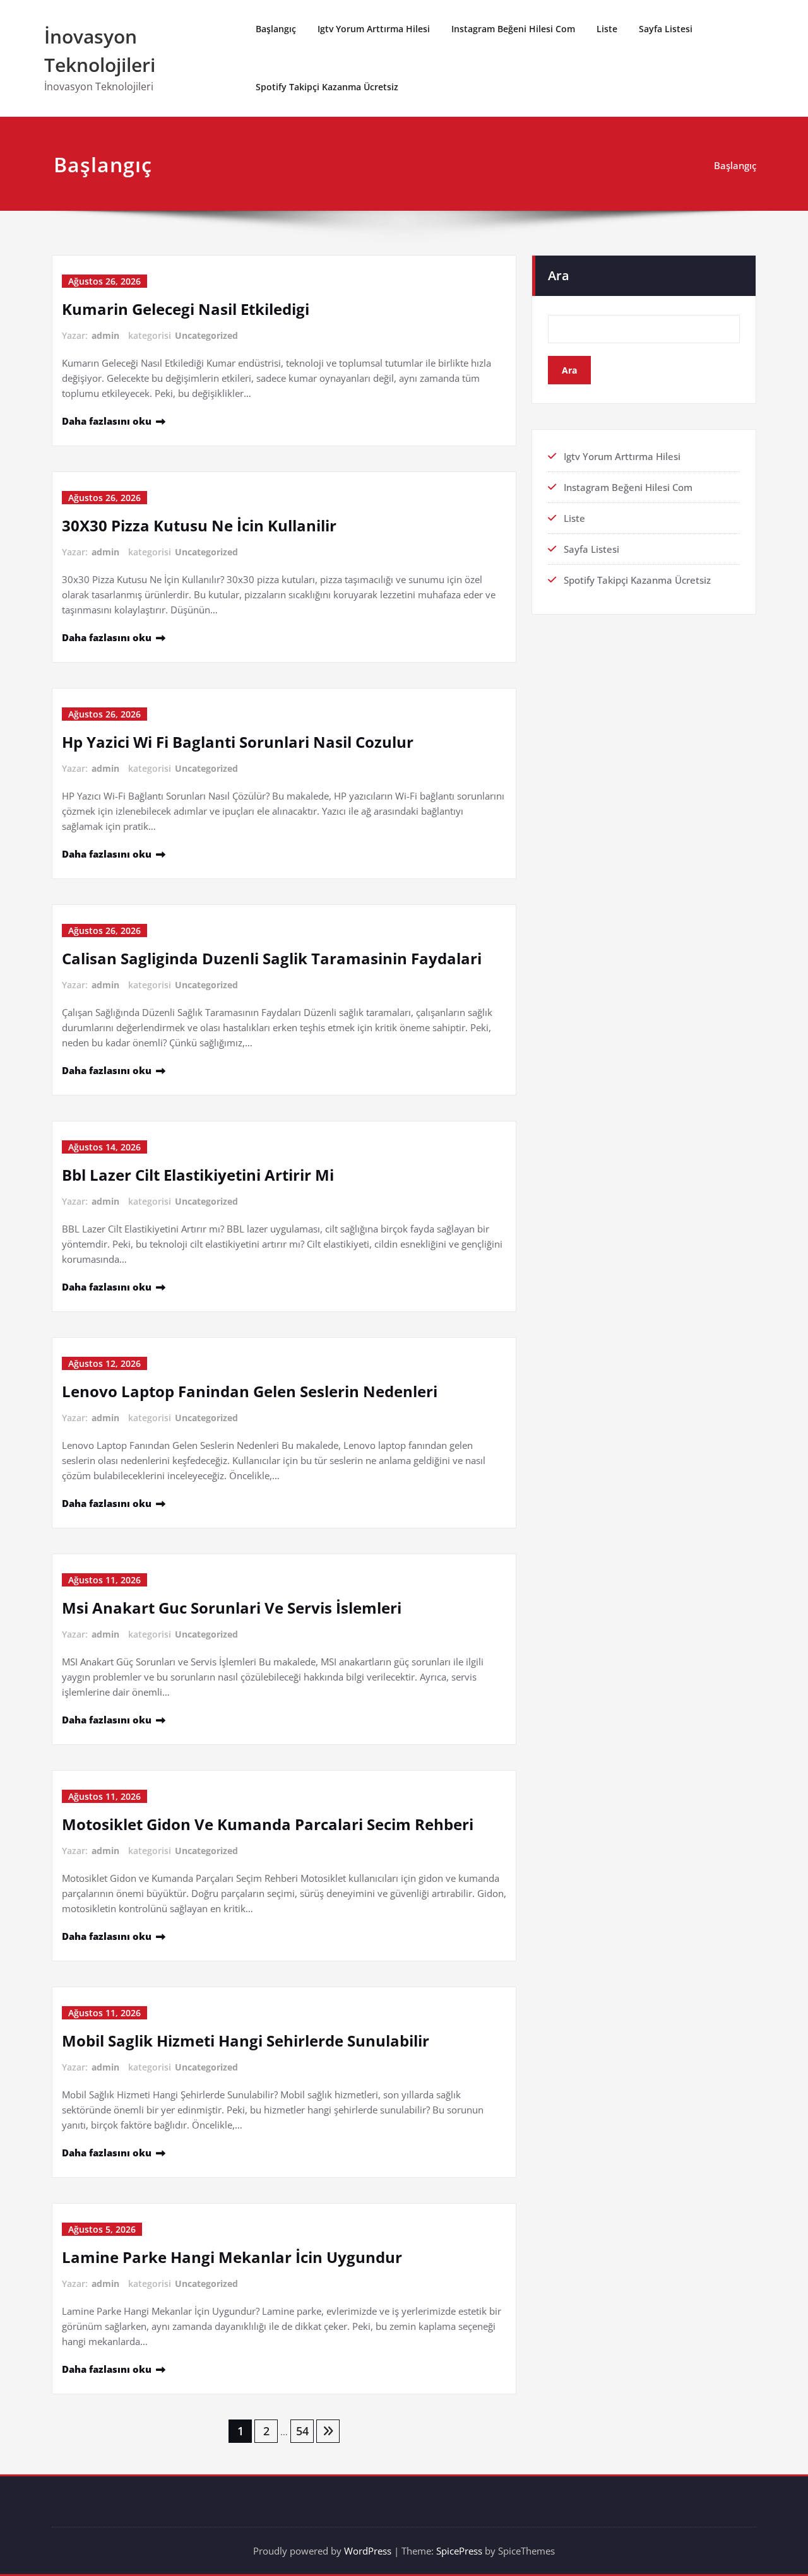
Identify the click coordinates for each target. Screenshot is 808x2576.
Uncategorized (206, 335)
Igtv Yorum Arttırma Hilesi (374, 29)
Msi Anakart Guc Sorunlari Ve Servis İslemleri (232, 1608)
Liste (607, 29)
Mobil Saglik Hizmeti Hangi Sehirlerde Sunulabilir (246, 2041)
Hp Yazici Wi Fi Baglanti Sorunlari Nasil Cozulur (238, 742)
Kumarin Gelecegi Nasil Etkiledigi (186, 309)
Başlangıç (276, 29)
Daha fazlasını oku (107, 421)
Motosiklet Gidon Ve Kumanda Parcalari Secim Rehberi (268, 1824)
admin (105, 335)
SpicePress (459, 2551)
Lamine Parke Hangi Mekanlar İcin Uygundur (232, 2257)
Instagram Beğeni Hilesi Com (513, 29)
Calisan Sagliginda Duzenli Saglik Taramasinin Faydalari (272, 958)
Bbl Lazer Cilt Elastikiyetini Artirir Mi (198, 1175)
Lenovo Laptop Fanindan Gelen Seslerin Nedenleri (250, 1391)
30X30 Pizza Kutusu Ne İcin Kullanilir (199, 525)
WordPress (368, 2551)
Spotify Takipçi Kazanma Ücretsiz (327, 87)
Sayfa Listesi (666, 29)
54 (302, 2431)
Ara (559, 275)
